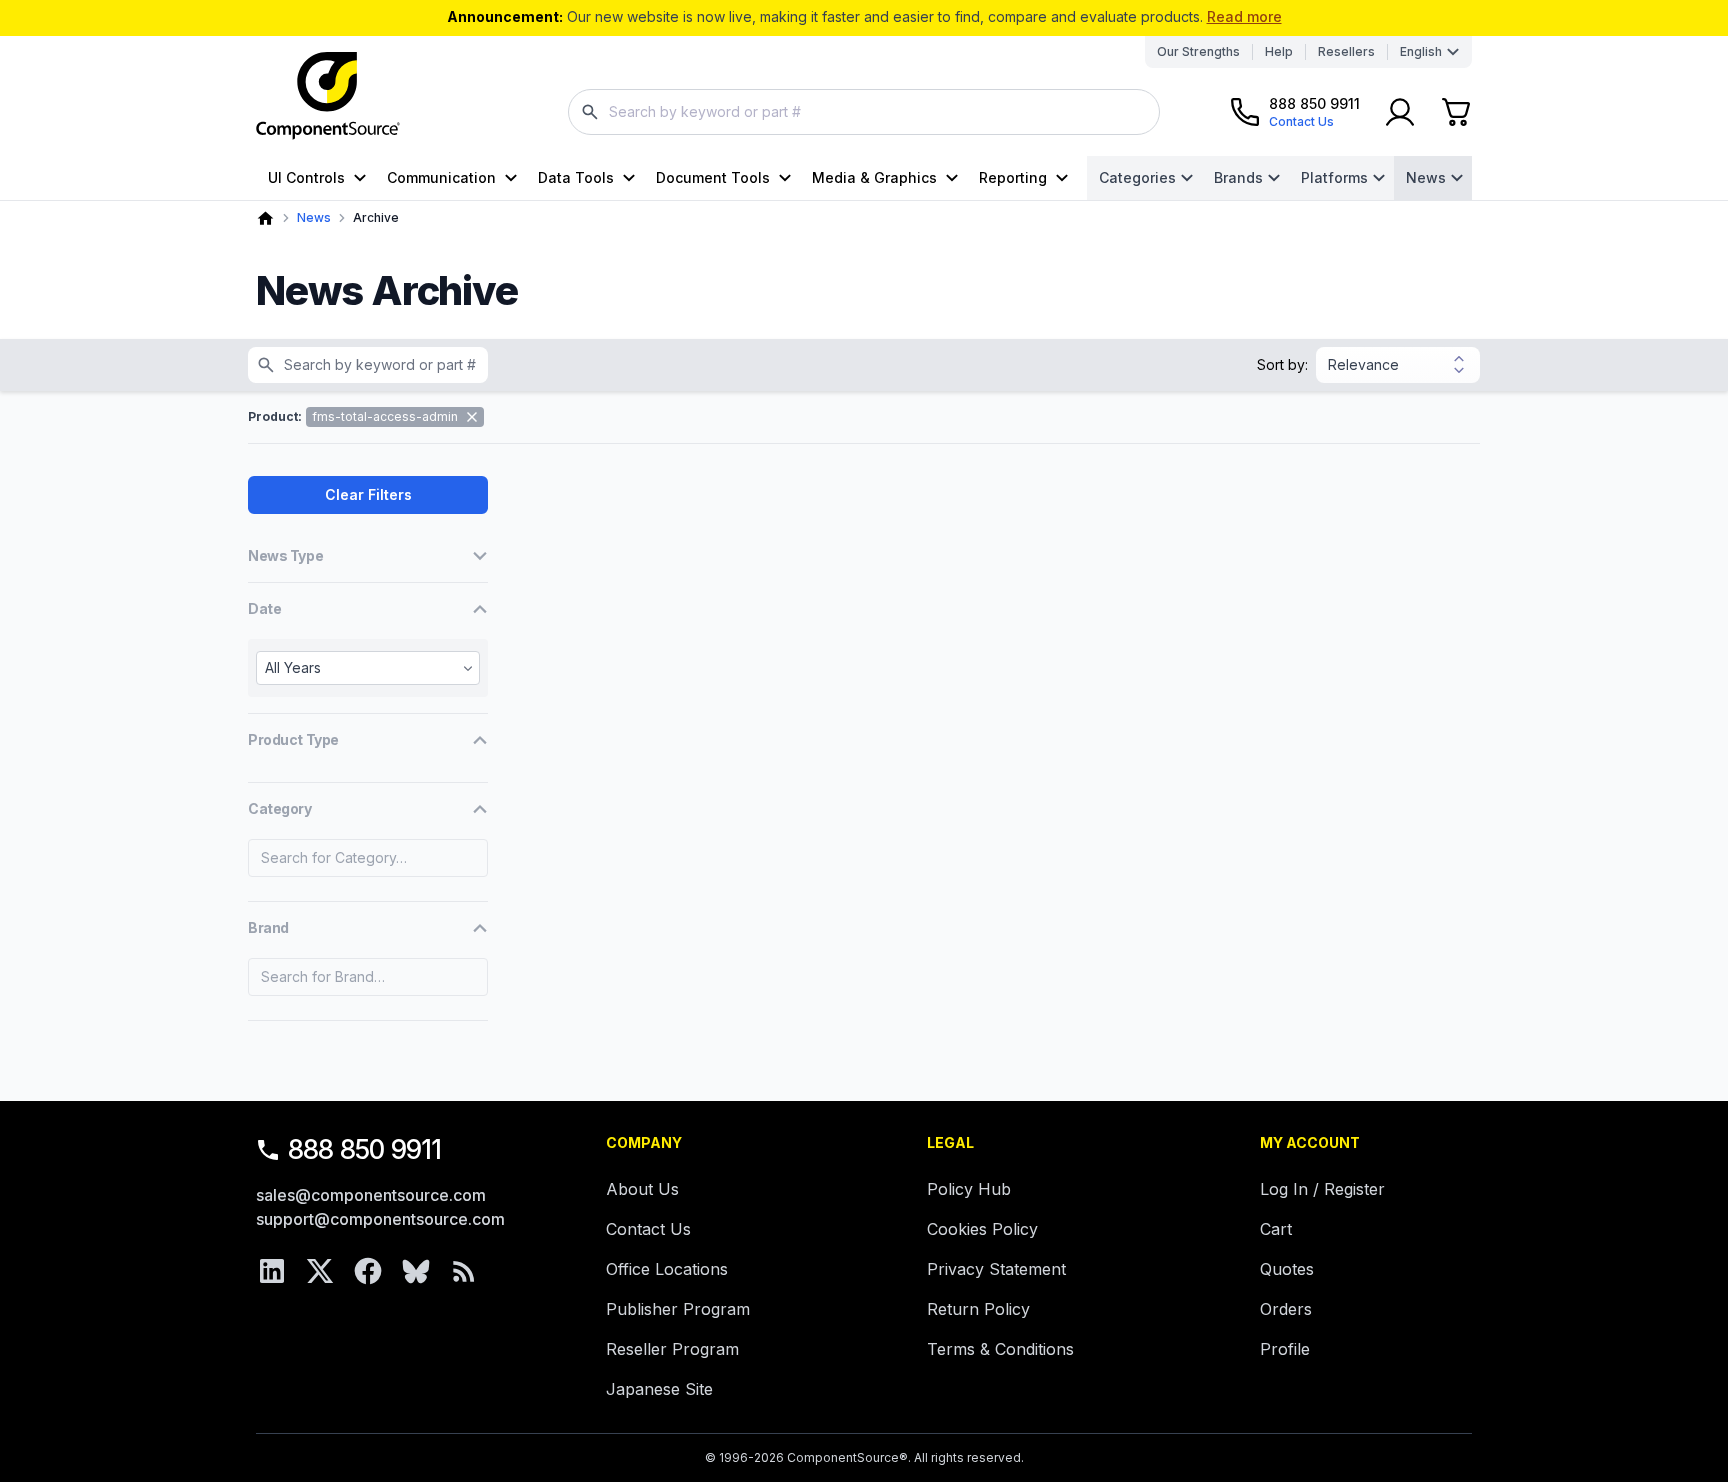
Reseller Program (672, 1349)
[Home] (265, 218)
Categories (1137, 177)
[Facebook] (368, 1271)
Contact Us (648, 1229)
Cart (1276, 1229)
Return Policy (978, 1309)
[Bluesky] (416, 1271)
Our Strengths (1198, 51)
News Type (285, 555)
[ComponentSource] (328, 96)
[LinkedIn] (272, 1271)
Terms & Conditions (1000, 1349)
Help (1279, 51)
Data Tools (576, 177)
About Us (642, 1189)
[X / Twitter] (320, 1271)
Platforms (1334, 177)
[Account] (1400, 112)
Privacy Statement (996, 1269)
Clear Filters (368, 494)
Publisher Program (678, 1309)
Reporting (1013, 177)
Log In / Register (1322, 1189)
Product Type (293, 739)
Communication (441, 177)
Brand (268, 927)
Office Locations (667, 1269)
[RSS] (464, 1271)
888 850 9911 (365, 1149)
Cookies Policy (982, 1229)
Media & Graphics (874, 177)
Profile (1285, 1349)
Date (264, 608)
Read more (1244, 16)
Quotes (1287, 1269)
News (1426, 177)
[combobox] (864, 112)
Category (280, 808)
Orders (1286, 1309)
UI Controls (306, 177)
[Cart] (1456, 112)
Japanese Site (659, 1389)
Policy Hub (969, 1189)
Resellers (1346, 51)
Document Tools (713, 177)
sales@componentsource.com (371, 1195)
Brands (1238, 177)
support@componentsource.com (380, 1219)
